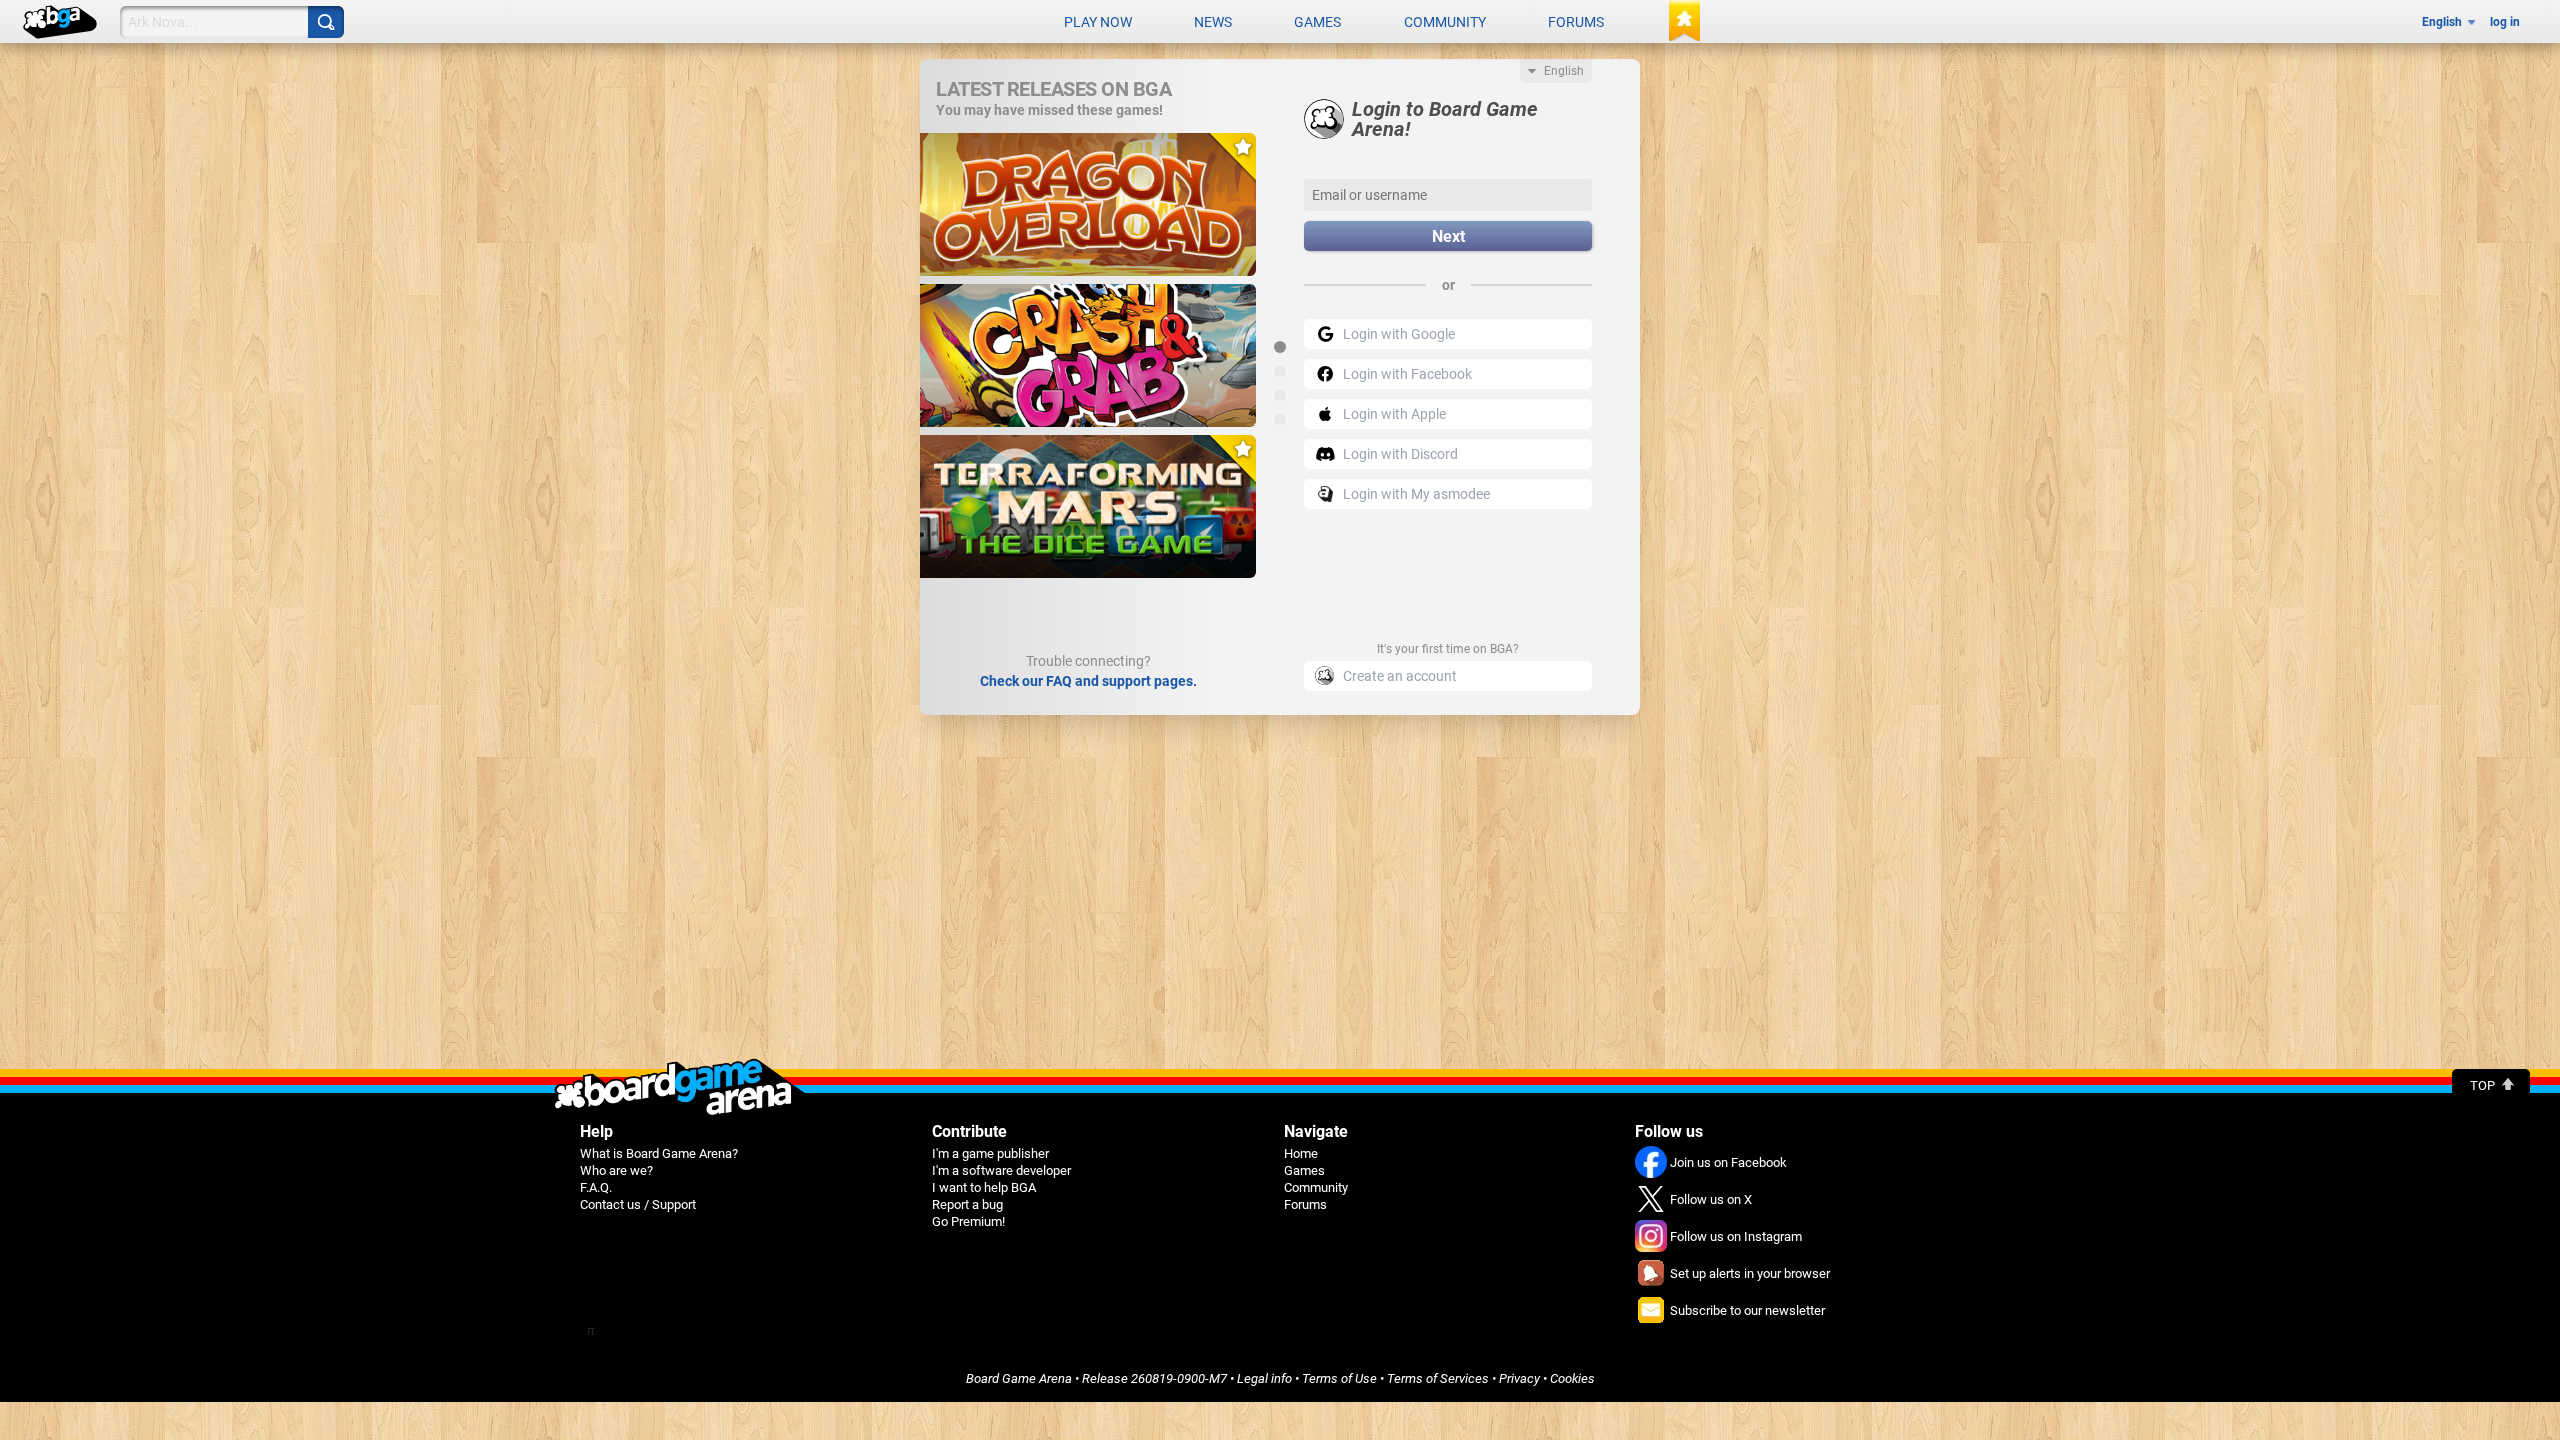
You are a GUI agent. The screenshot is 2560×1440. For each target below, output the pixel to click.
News (1213, 22)
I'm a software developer (1001, 1170)
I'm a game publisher (990, 1153)
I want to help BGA (984, 1187)
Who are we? (616, 1170)
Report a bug (967, 1204)
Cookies (1572, 1378)
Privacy (1519, 1378)
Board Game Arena (1019, 1378)
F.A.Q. (596, 1187)
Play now (1098, 22)
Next (1448, 236)
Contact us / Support (638, 1204)
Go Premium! (968, 1221)
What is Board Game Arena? (659, 1153)
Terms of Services (1438, 1378)
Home (1301, 1153)
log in (2505, 22)
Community (1445, 22)
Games (1317, 22)
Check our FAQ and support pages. (1088, 681)
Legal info (1264, 1378)
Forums (1576, 22)
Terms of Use (1339, 1378)
